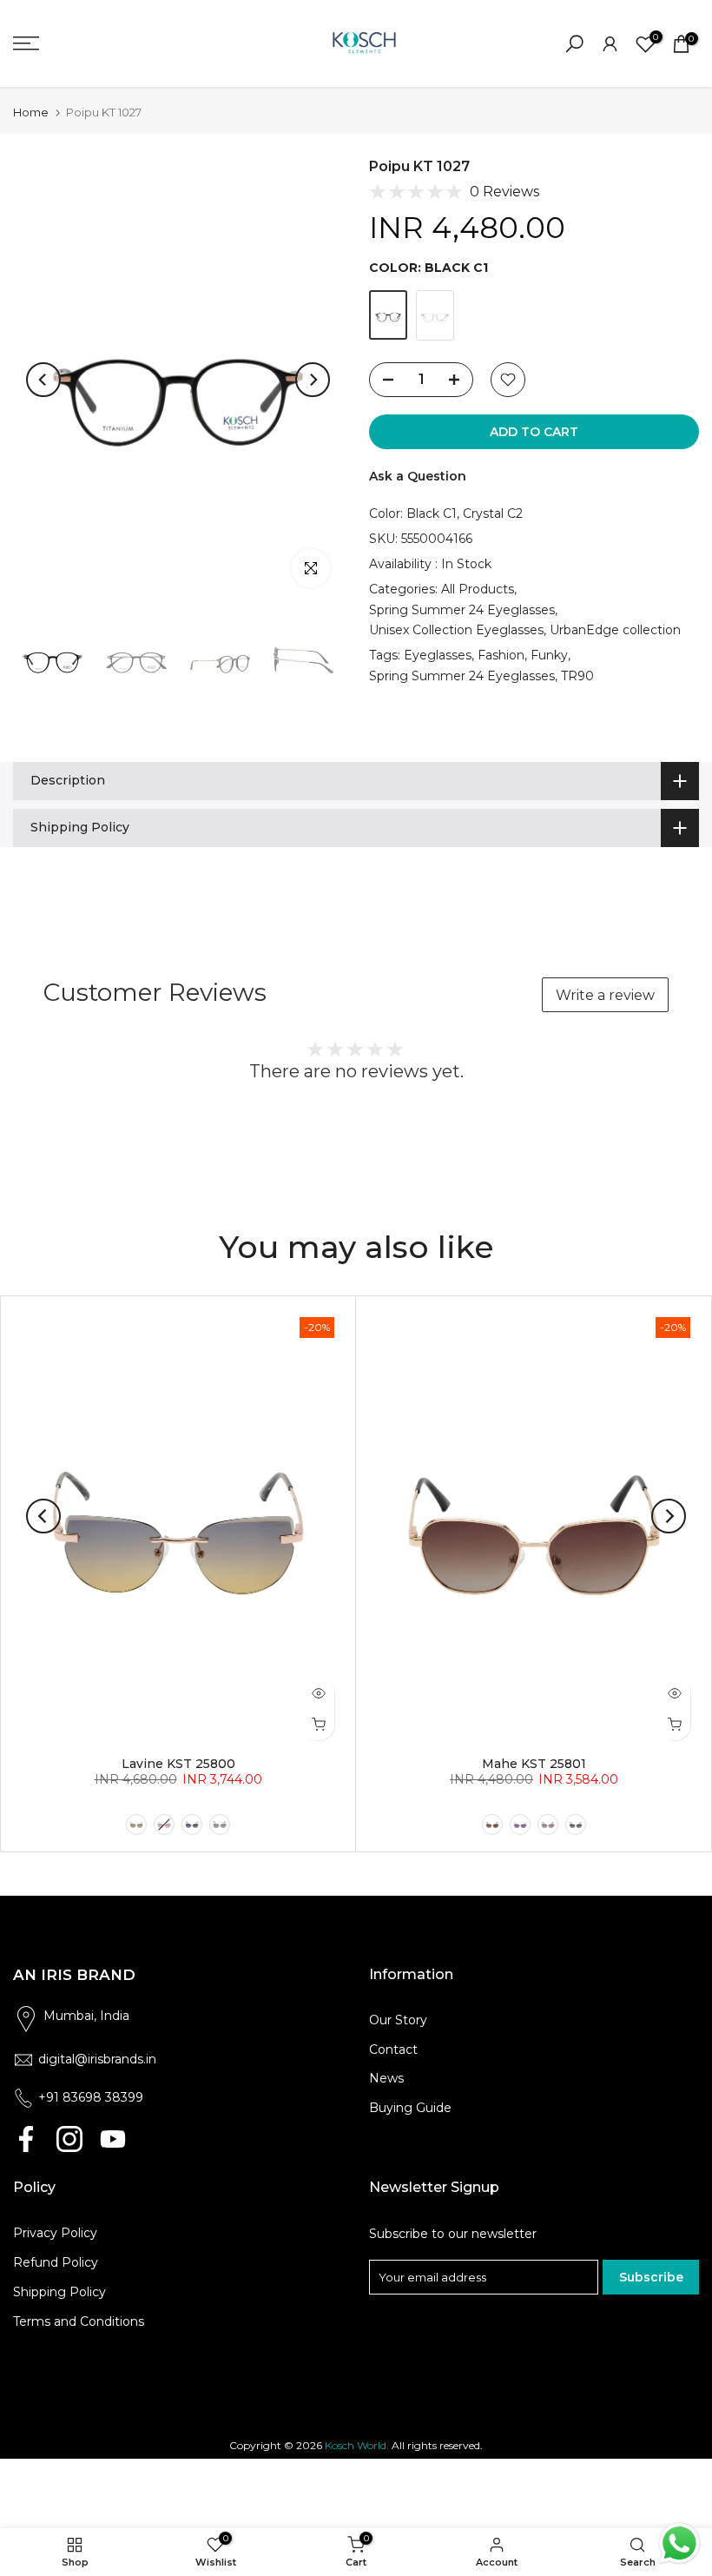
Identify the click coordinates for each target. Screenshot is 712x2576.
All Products (478, 589)
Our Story (398, 2020)
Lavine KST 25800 (178, 1764)
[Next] (313, 380)
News (386, 2078)
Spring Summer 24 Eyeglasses (462, 610)
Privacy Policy (55, 2233)
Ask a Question (418, 476)
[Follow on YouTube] (113, 2139)
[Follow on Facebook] (26, 2139)
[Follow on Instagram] (69, 2139)
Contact (393, 2050)
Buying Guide (410, 2108)
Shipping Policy (59, 2292)
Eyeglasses (438, 655)
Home (31, 113)
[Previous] (43, 380)
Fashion (501, 655)
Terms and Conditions (79, 2321)
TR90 (577, 676)
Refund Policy (56, 2262)
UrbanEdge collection (615, 630)
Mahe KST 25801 (534, 1764)
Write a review (605, 995)
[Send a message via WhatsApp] (679, 2543)
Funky (549, 655)
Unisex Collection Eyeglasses (456, 630)
